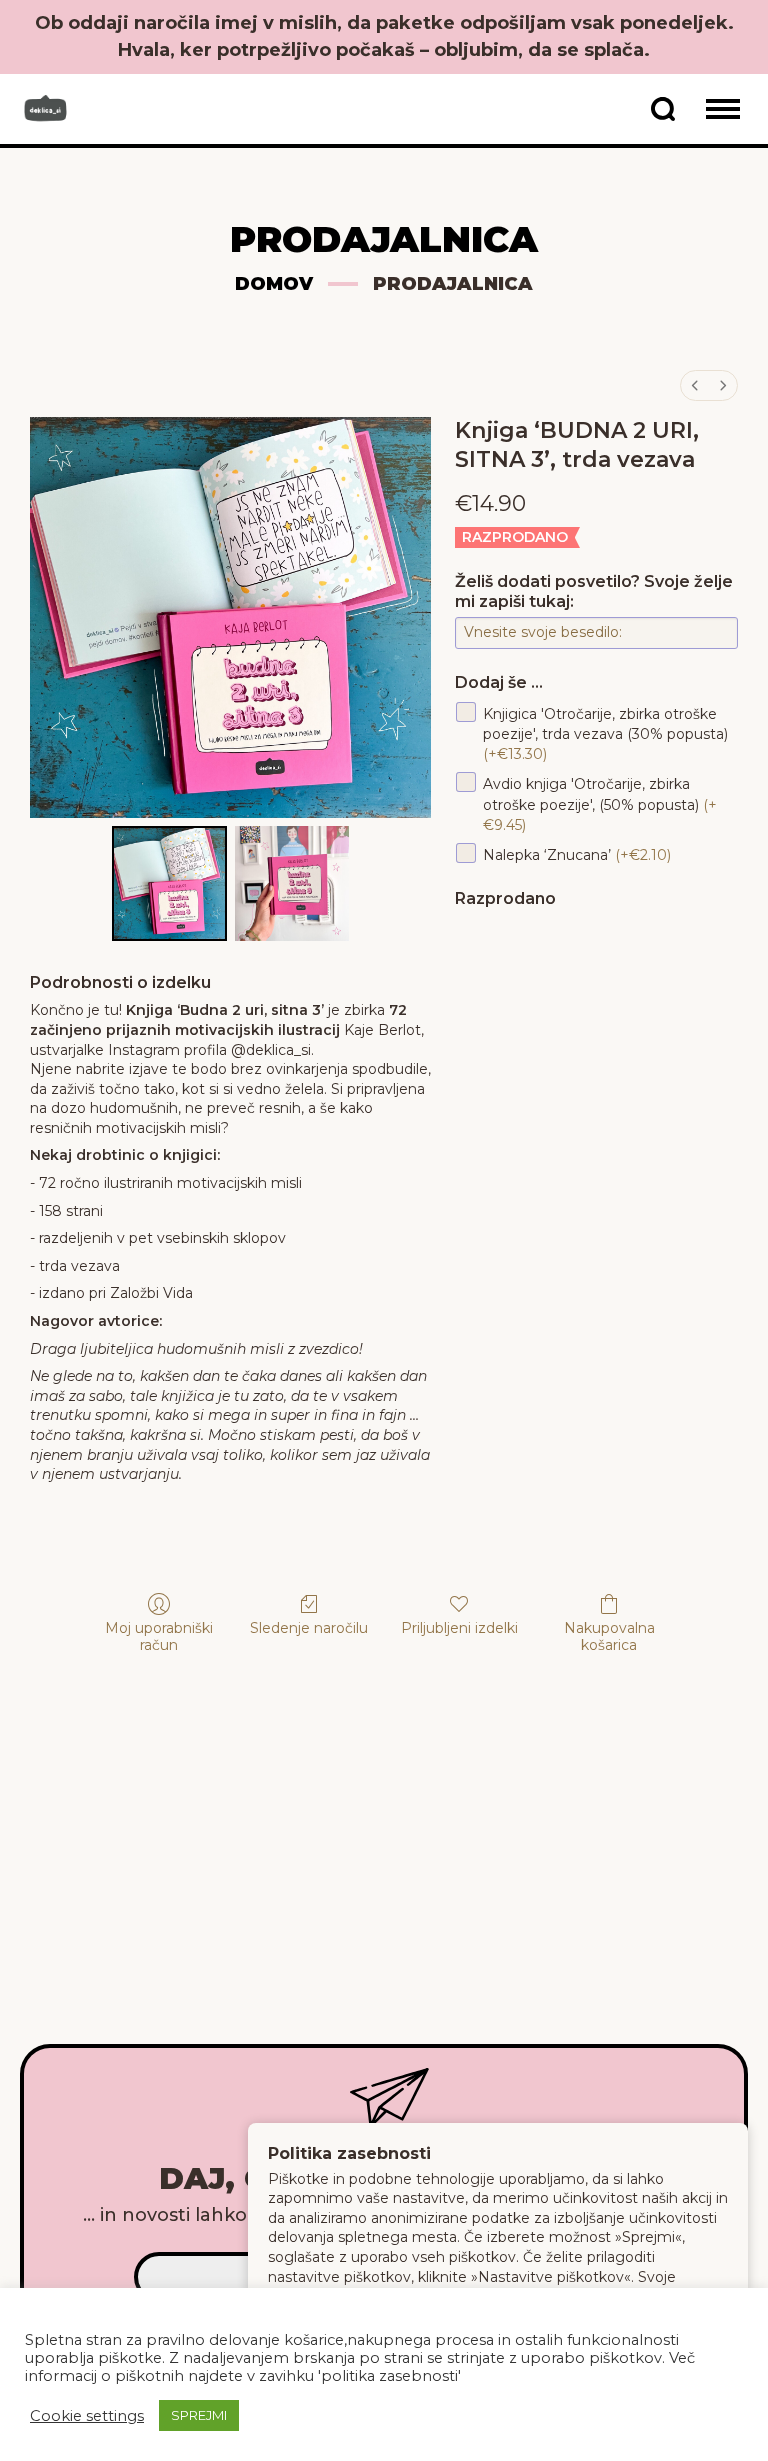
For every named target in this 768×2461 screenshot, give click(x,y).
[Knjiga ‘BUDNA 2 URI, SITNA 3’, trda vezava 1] (292, 883)
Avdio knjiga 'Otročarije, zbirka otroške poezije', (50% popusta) (600, 804)
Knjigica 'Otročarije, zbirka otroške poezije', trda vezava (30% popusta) (605, 734)
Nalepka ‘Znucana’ (577, 854)
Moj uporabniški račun (159, 1636)
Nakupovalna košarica (609, 1636)
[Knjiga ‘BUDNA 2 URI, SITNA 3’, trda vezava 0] (169, 883)
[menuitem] (695, 385)
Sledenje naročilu (309, 1628)
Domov (274, 284)
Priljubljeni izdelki (459, 1628)
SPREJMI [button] (199, 2415)
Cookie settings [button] (87, 2416)
